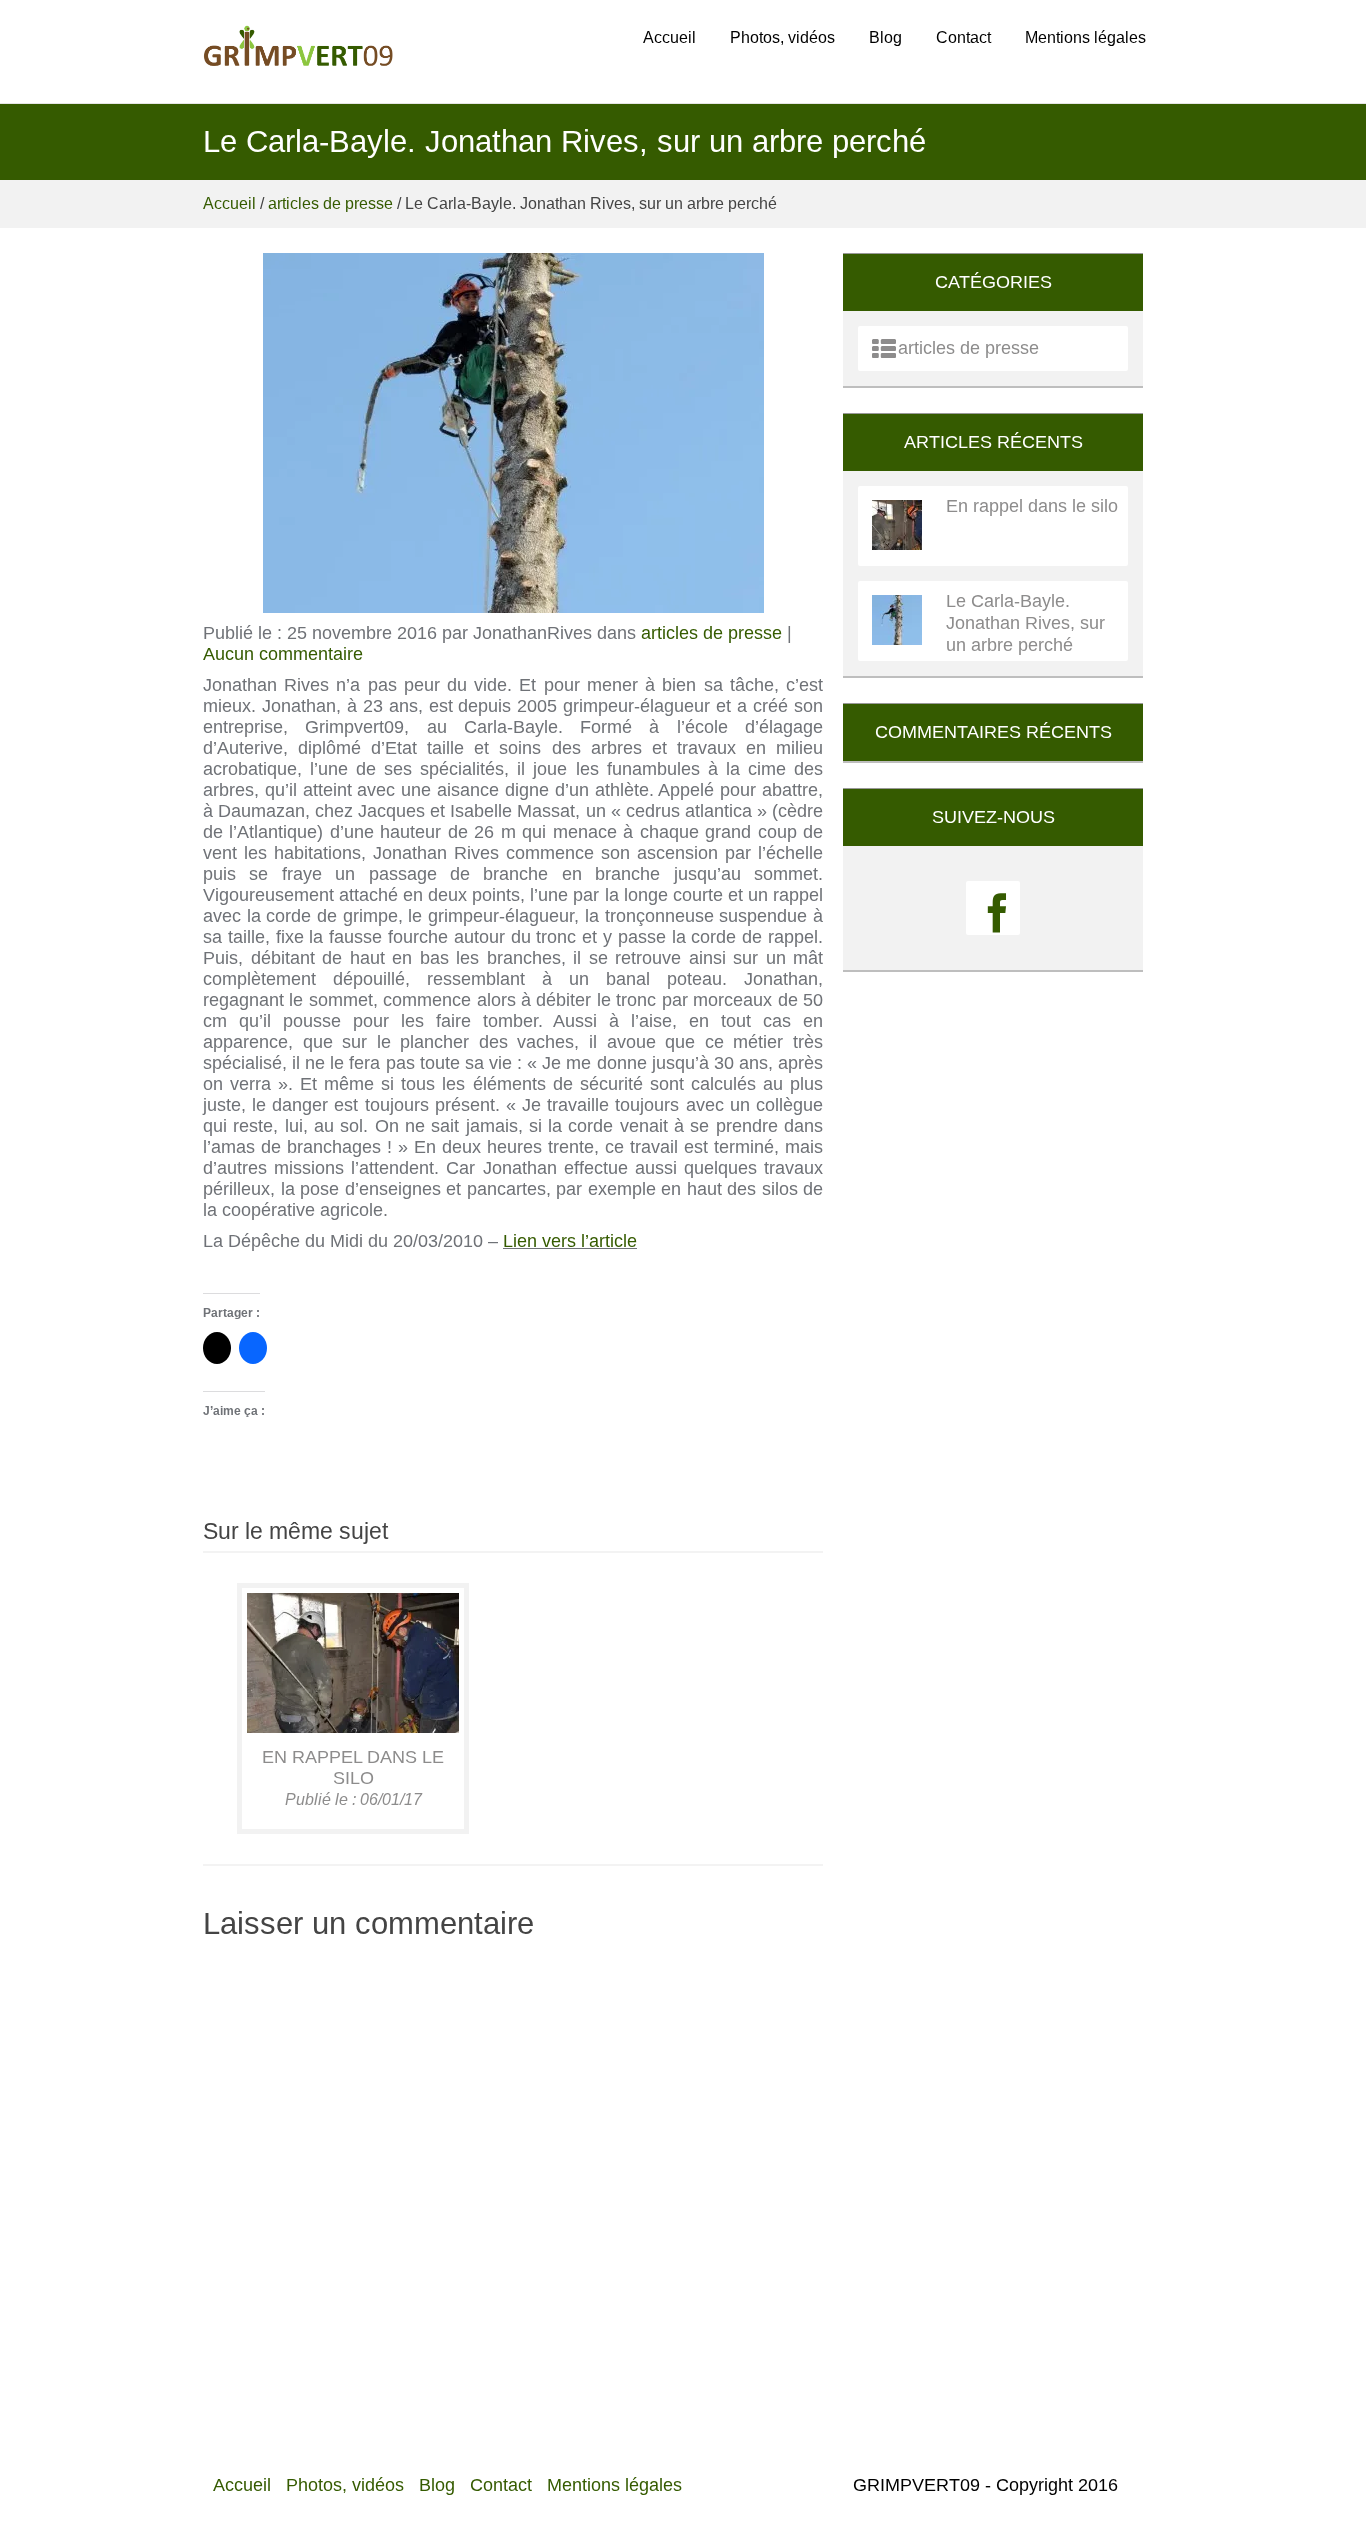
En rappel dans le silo (353, 1767)
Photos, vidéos (782, 37)
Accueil (669, 37)
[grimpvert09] (298, 50)
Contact (963, 37)
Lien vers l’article (570, 1241)
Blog (885, 37)
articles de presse (330, 203)
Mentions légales (1085, 37)
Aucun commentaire (283, 654)
